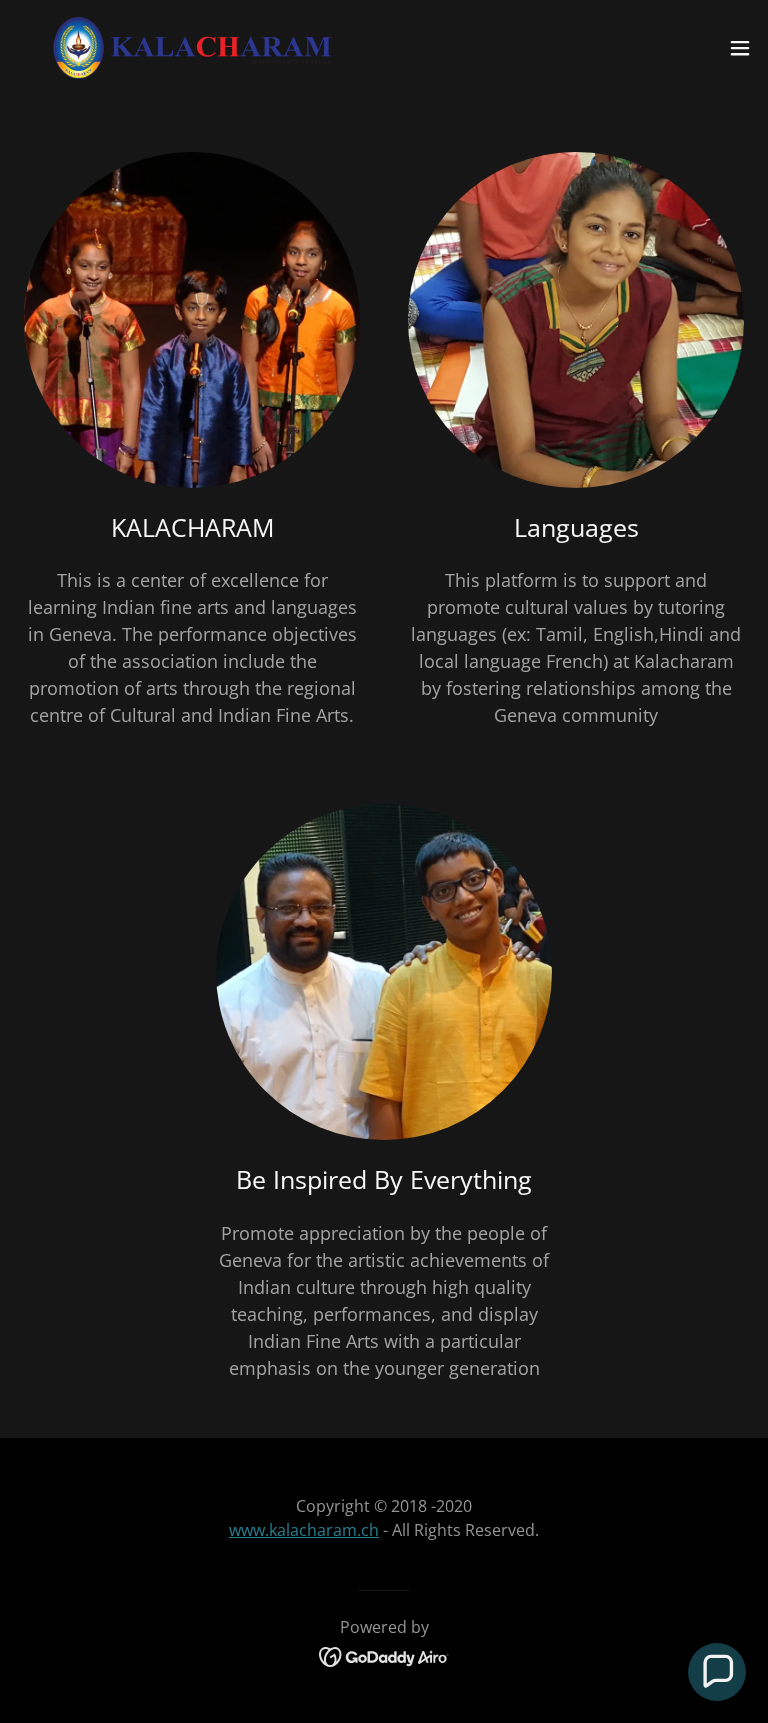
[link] (192, 48)
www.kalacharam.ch (304, 1530)
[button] (740, 48)
